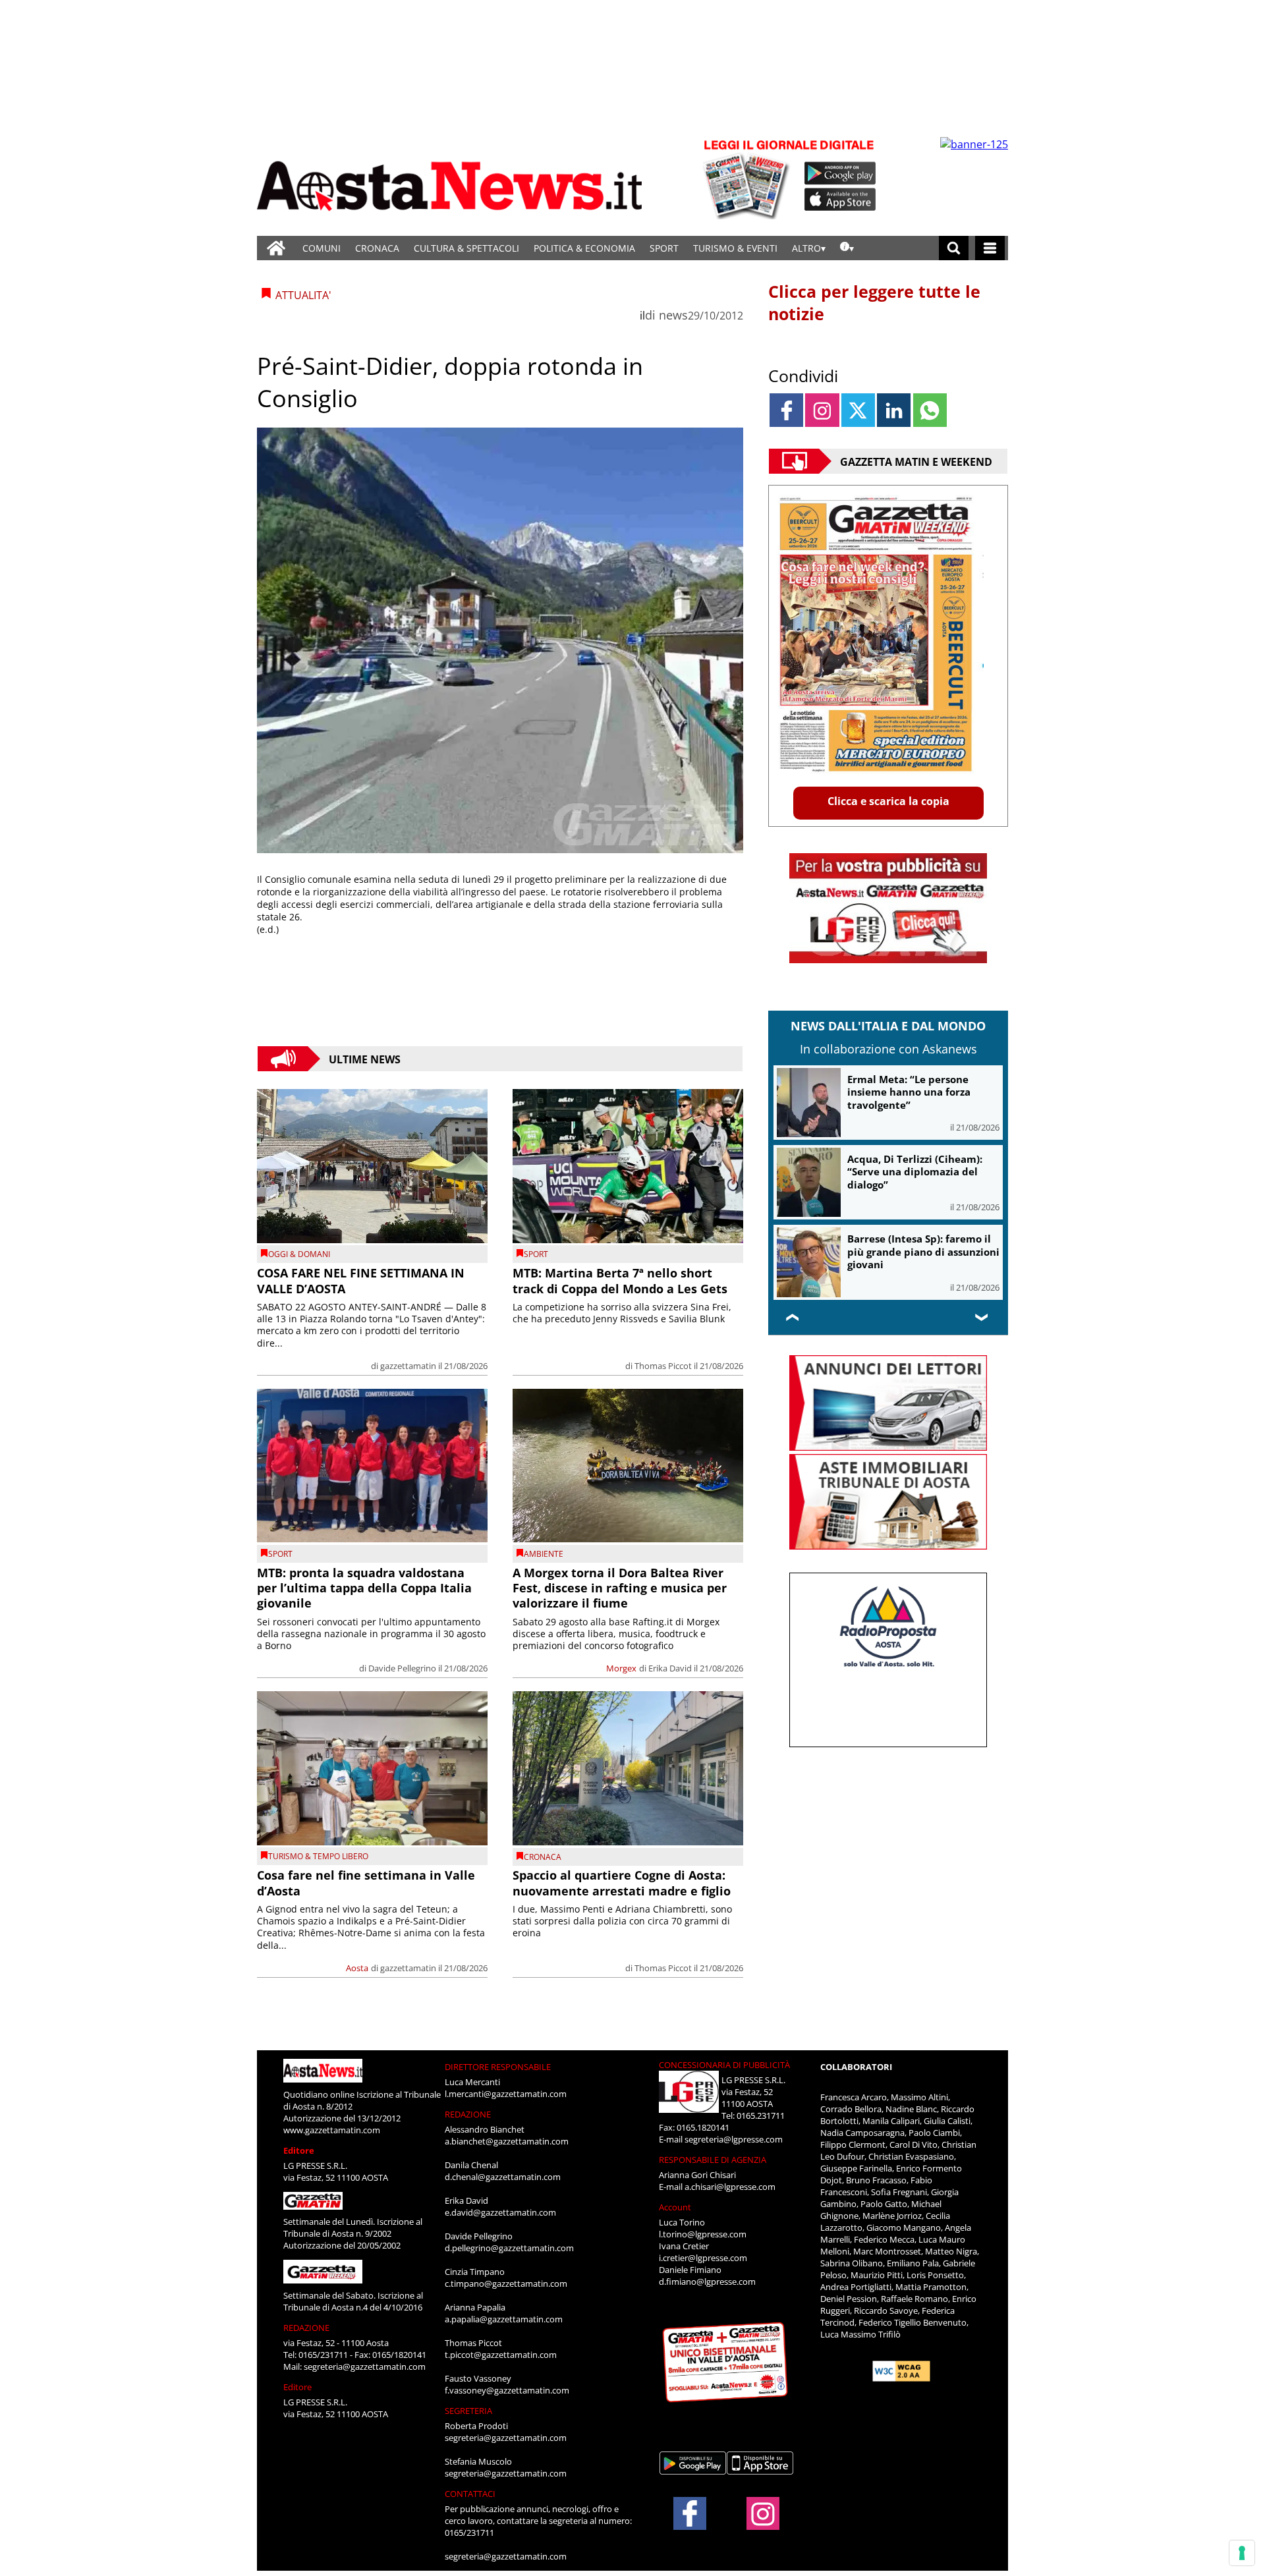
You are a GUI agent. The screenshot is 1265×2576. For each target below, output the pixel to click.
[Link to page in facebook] (786, 410)
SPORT (664, 248)
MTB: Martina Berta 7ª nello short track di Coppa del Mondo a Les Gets (620, 1280)
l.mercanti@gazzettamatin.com (506, 2094)
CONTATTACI (470, 2494)
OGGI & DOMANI (299, 1254)
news (673, 315)
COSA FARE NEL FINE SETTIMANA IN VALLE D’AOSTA (361, 1280)
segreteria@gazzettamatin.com (365, 2366)
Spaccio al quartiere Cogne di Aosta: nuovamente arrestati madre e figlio (622, 1883)
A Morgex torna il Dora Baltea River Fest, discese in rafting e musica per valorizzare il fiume (620, 1588)
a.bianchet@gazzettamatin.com (507, 2141)
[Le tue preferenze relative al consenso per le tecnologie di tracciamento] (1242, 2553)
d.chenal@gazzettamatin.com (503, 2177)
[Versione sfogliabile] (748, 178)
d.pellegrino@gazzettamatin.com (509, 2248)
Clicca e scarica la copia (888, 801)
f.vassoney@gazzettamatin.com (507, 2390)
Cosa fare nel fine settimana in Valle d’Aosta (366, 1883)
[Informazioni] (847, 248)
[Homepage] (276, 248)
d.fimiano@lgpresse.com (707, 2282)
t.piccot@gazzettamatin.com (501, 2355)
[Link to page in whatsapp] (930, 410)
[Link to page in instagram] (822, 410)
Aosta (357, 1968)
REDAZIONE (306, 2328)
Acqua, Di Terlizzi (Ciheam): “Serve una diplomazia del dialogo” (915, 1172)
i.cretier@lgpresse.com (703, 2258)
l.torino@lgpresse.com (703, 2234)
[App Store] (841, 200)
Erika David (670, 1668)
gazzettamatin (408, 1366)
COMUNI (322, 248)
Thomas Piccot (663, 1366)
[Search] (954, 248)
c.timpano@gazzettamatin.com (506, 2283)
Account (675, 2207)
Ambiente (544, 1554)
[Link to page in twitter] (858, 410)
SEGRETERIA (468, 2411)
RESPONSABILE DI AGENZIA (713, 2160)
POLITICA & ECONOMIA (584, 248)
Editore (299, 2150)
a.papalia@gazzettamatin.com (504, 2319)
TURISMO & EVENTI (735, 248)
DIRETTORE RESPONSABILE (498, 2067)
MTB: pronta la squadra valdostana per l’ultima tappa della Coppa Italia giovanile (364, 1588)
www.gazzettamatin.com (332, 2130)
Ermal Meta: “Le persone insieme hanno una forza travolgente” (909, 1092)
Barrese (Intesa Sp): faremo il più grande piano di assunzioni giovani (923, 1251)
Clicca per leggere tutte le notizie (874, 302)
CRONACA (377, 248)
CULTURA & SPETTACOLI (466, 248)
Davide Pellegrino (402, 1668)
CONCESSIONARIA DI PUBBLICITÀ (724, 2065)
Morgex (621, 1668)
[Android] (840, 173)
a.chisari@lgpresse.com (730, 2187)
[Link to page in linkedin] (894, 410)
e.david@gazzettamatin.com (500, 2212)
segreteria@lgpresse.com (734, 2139)
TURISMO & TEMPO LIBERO (318, 1856)
